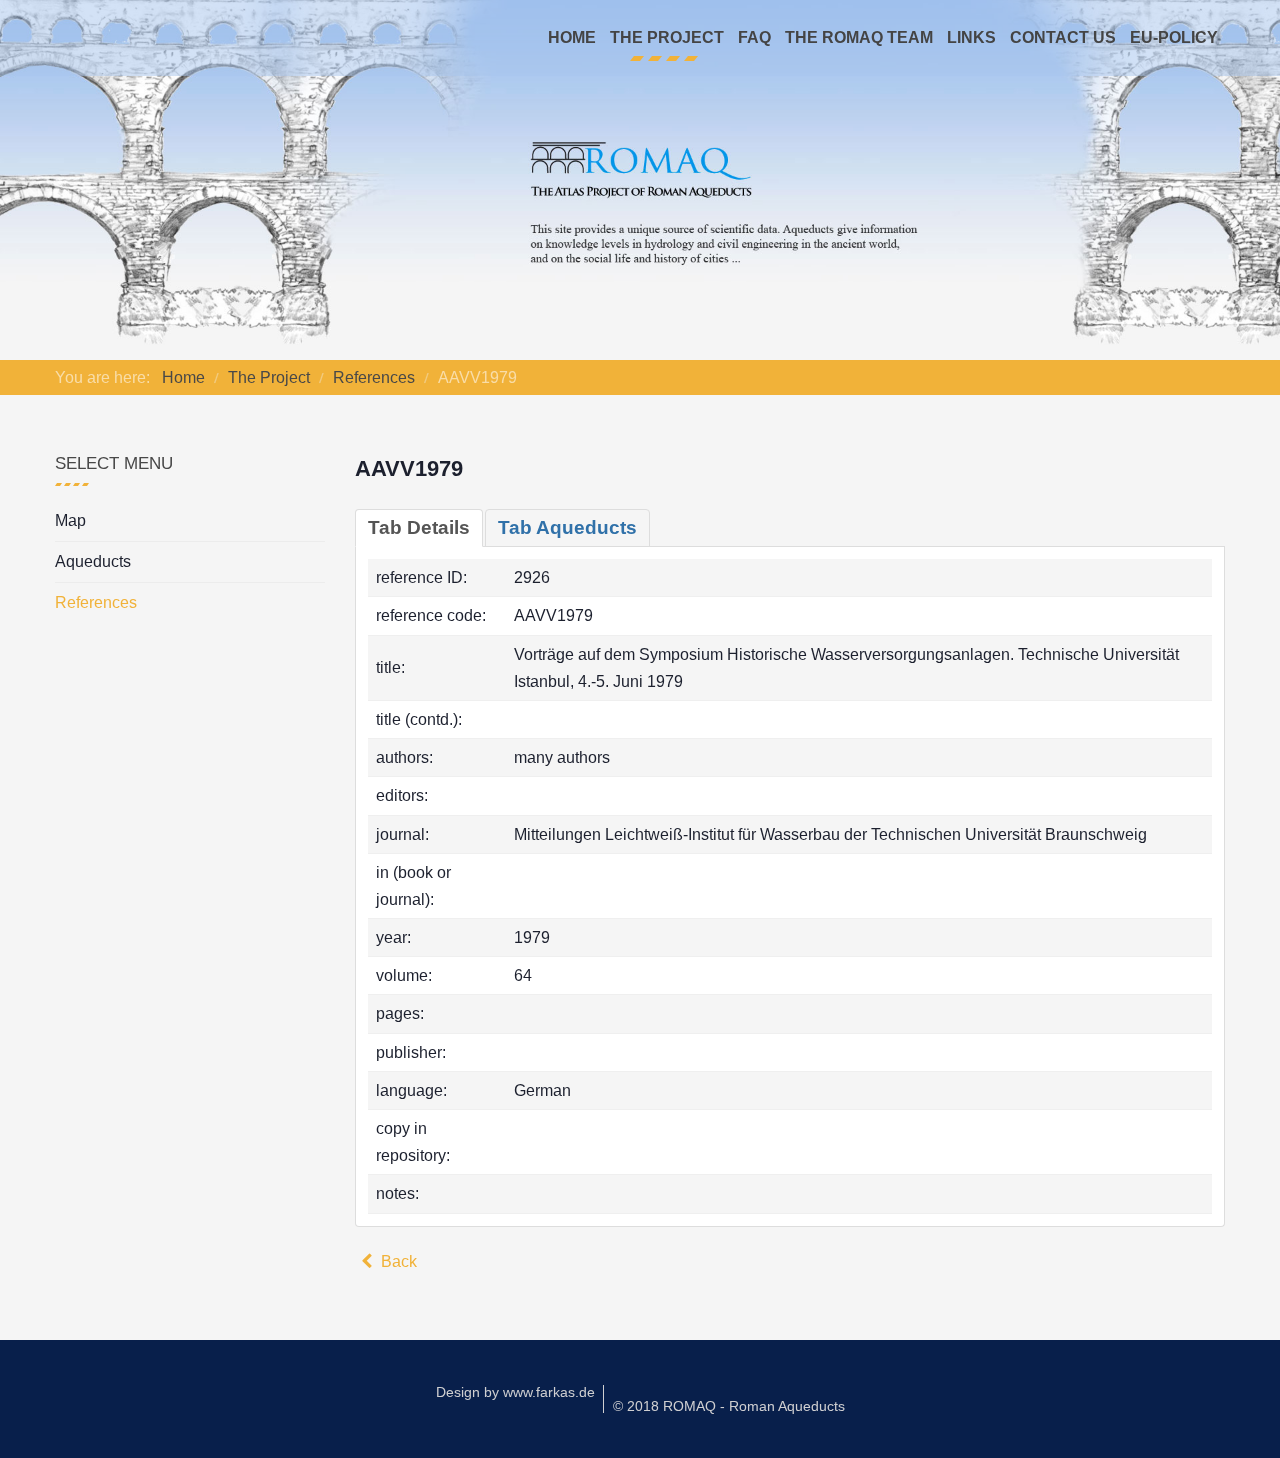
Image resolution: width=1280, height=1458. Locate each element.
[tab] (419, 528)
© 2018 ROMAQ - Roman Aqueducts (729, 1406)
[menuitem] (572, 38)
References (96, 602)
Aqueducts (93, 561)
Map (70, 520)
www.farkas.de (549, 1392)
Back (397, 1261)
